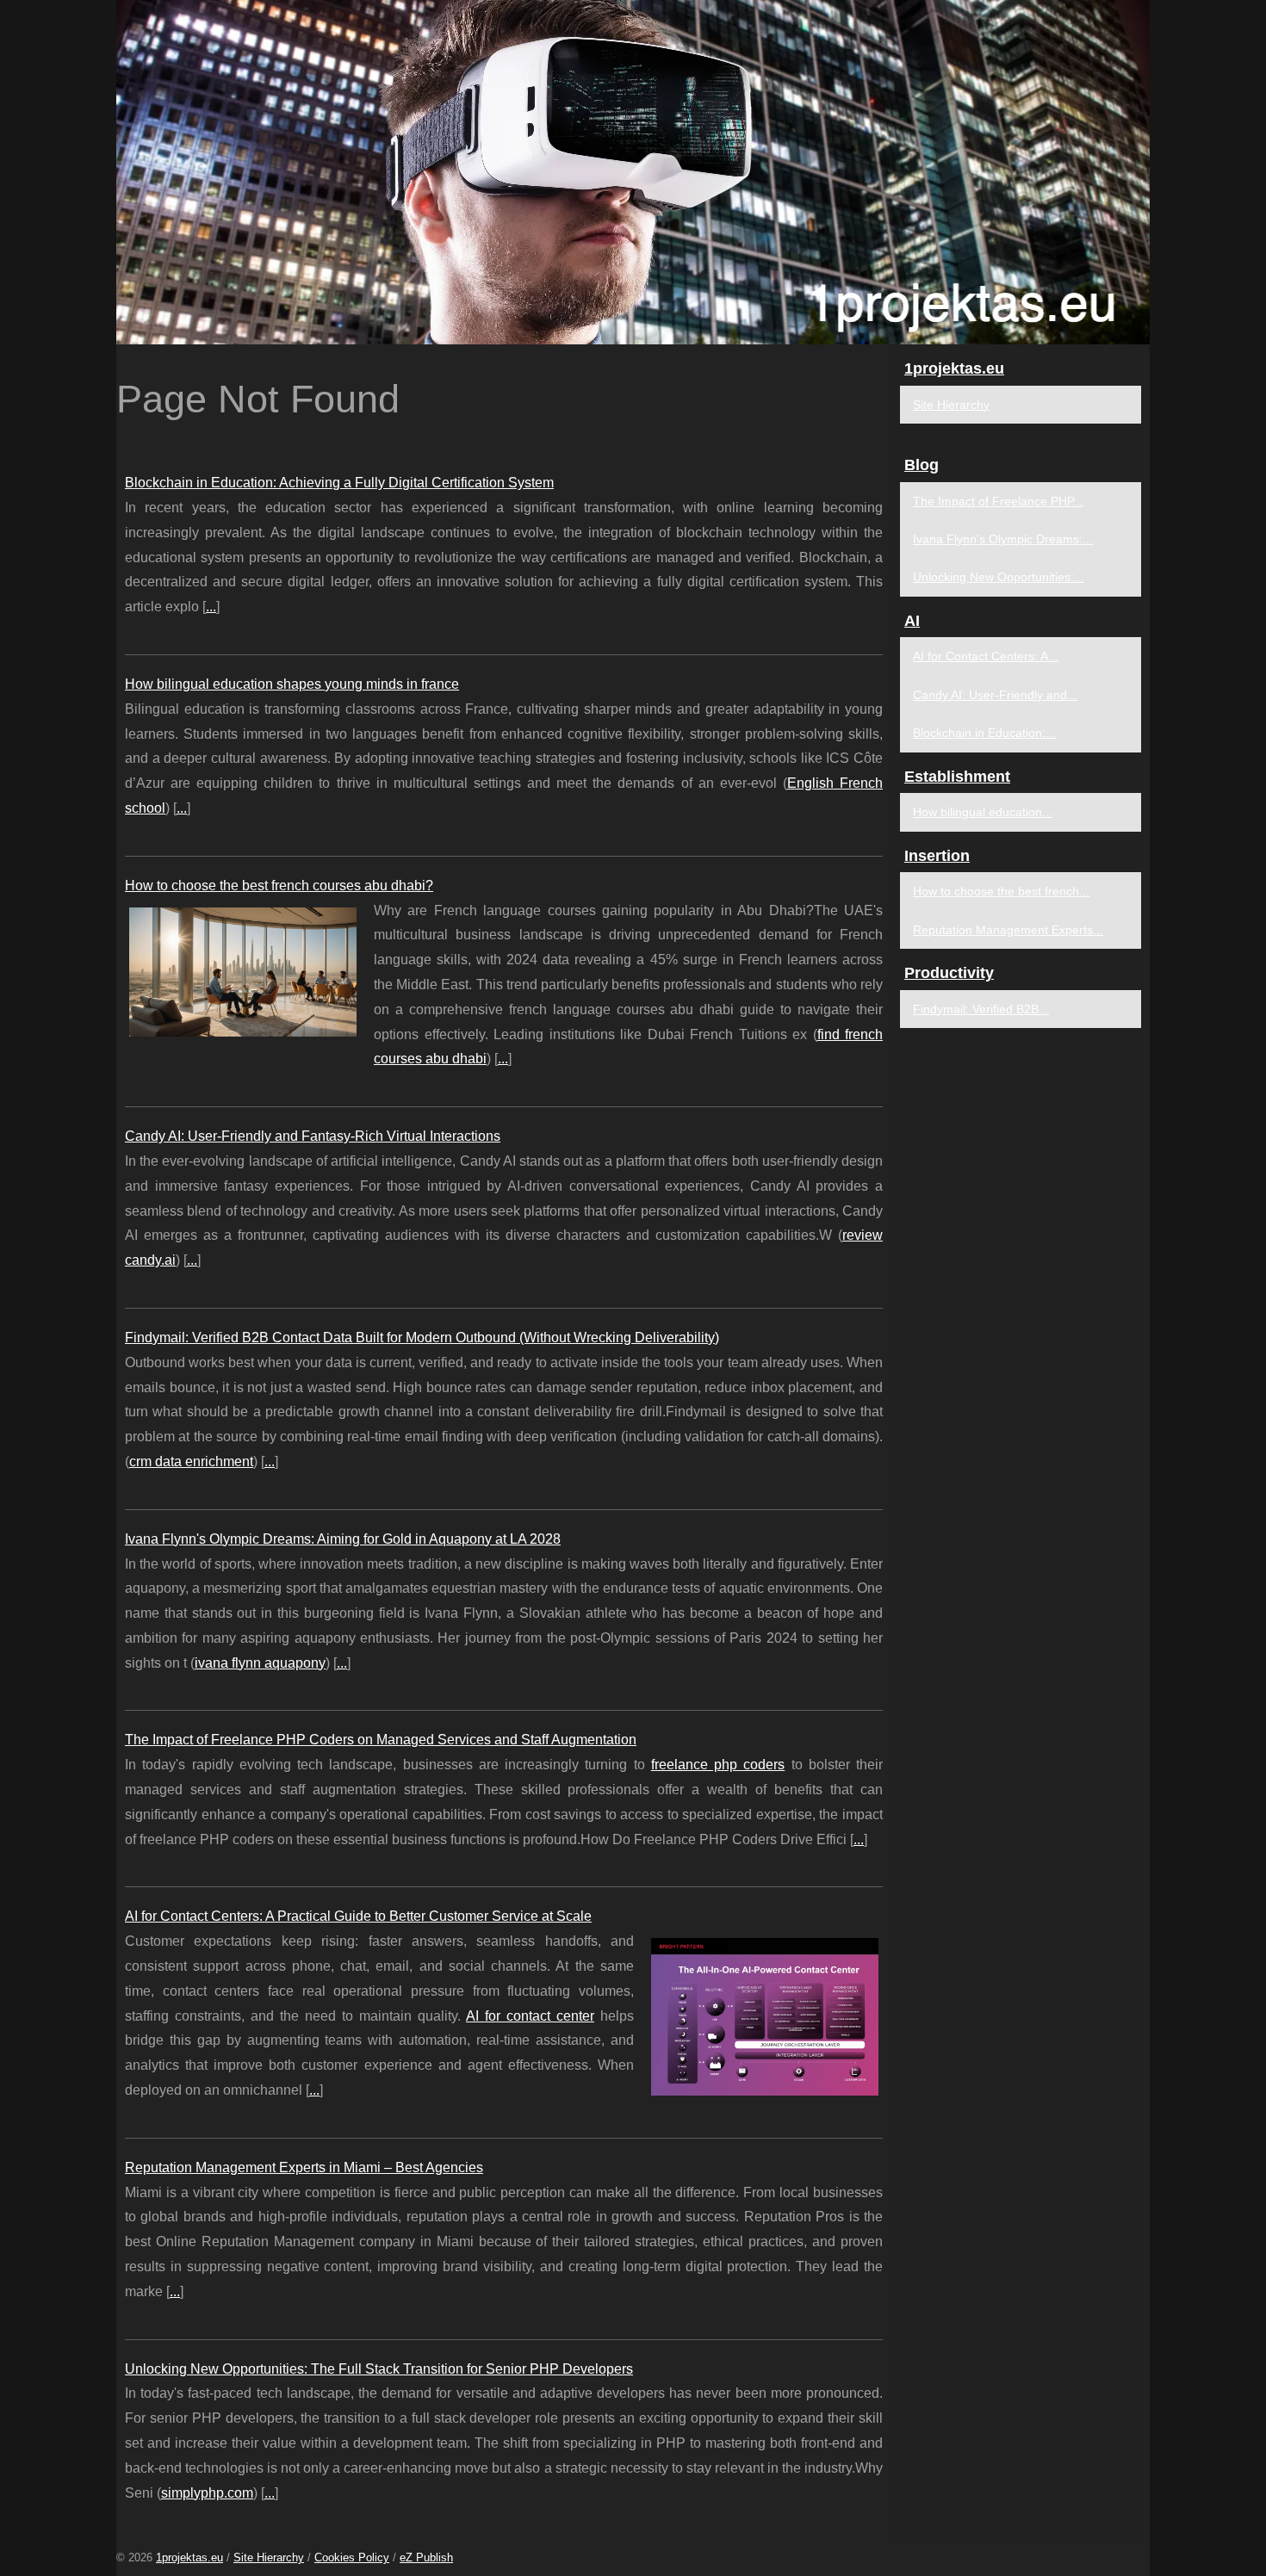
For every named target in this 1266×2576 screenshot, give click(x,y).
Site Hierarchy (951, 405)
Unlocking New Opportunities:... (999, 577)
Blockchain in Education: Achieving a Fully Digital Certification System (339, 483)
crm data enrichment (191, 1461)
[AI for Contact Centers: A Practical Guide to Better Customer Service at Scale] (765, 2015)
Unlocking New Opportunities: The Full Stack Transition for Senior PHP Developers (379, 2369)
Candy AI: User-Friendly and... (995, 695)
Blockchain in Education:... (984, 733)
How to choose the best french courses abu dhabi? (279, 885)
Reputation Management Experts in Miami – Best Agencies (304, 2167)
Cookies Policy (352, 2557)
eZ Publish (426, 2557)
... (211, 607)
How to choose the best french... (1001, 891)
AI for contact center (530, 2016)
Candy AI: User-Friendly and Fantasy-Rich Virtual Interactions (313, 1136)
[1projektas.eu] (633, 172)
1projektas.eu (189, 2557)
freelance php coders (718, 1765)
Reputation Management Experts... (1008, 930)
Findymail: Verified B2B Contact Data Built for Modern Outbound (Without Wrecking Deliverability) (422, 1338)
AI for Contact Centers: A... (986, 656)
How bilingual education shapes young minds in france (292, 684)
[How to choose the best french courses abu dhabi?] (243, 970)
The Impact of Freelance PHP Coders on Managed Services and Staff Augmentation (381, 1740)
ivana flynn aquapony (260, 1663)
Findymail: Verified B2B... (981, 1009)
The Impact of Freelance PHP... (998, 501)
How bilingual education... (983, 812)
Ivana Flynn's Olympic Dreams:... (1003, 539)
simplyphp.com (207, 2493)
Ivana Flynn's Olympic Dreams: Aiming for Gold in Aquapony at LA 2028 (343, 1539)
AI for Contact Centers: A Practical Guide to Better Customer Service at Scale (358, 1916)
